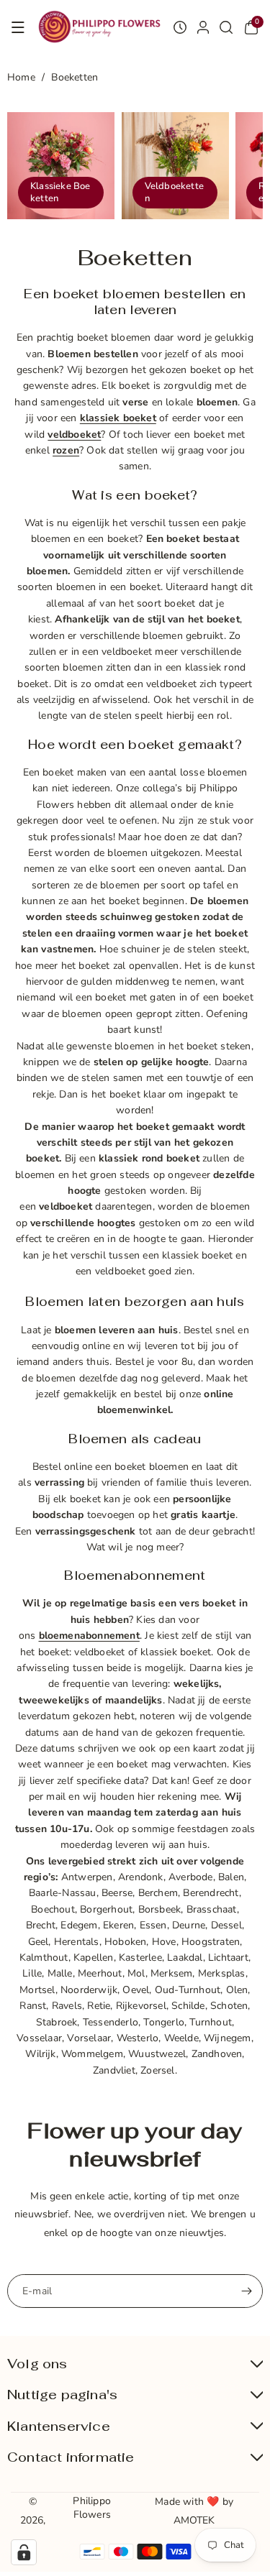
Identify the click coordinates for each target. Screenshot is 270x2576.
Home (21, 77)
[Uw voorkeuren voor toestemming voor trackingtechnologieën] (24, 2552)
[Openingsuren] (180, 27)
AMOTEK (194, 2520)
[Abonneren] (246, 2291)
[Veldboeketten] (175, 166)
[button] (18, 27)
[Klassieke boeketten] (61, 166)
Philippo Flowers (92, 2507)
